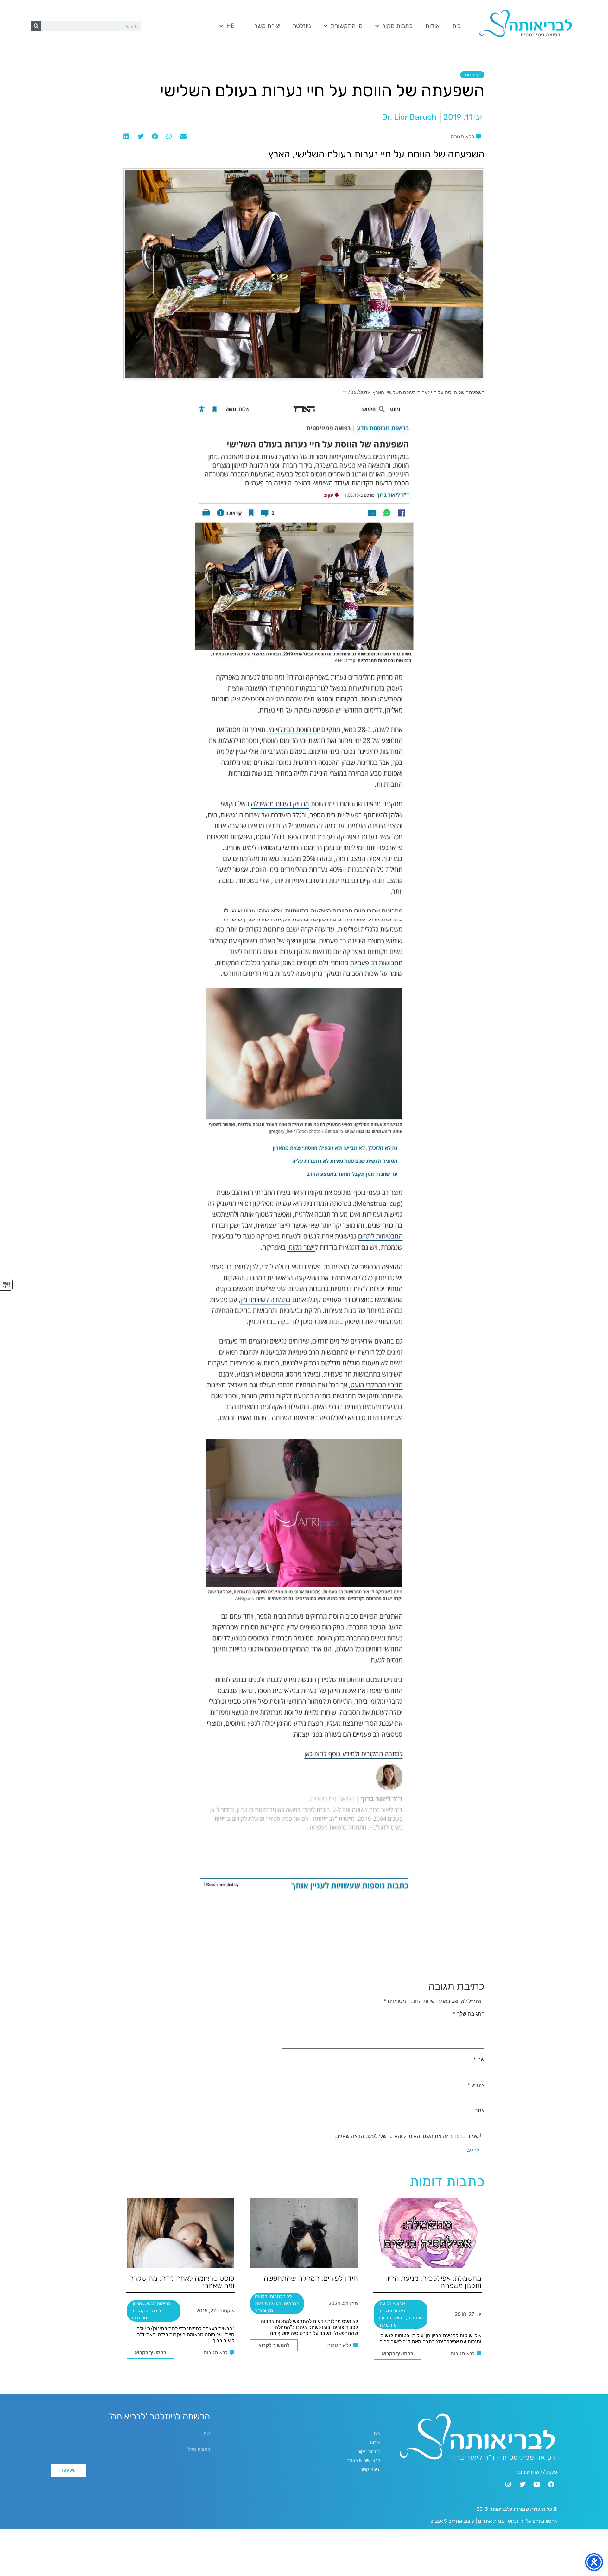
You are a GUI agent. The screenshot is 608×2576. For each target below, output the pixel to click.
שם (479, 2059)
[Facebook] (551, 2484)
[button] (183, 137)
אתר (480, 2110)
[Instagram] (508, 2484)
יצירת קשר (267, 26)
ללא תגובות (462, 2353)
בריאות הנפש (157, 2304)
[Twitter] (522, 2484)
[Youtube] (537, 2484)
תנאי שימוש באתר (364, 2460)
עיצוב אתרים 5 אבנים (452, 2521)
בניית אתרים (491, 2521)
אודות (432, 26)
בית (456, 26)
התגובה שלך (469, 2014)
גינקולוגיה (396, 2311)
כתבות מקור (397, 26)
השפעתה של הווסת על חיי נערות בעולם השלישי (436, 392)
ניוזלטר (302, 26)
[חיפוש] (36, 26)
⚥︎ (6, 1285)
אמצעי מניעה (392, 2304)
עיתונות (472, 75)
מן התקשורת (347, 26)
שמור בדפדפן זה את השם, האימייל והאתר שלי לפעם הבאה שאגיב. (407, 2136)
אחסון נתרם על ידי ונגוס (533, 2521)
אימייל (476, 2085)
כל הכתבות (281, 2296)
